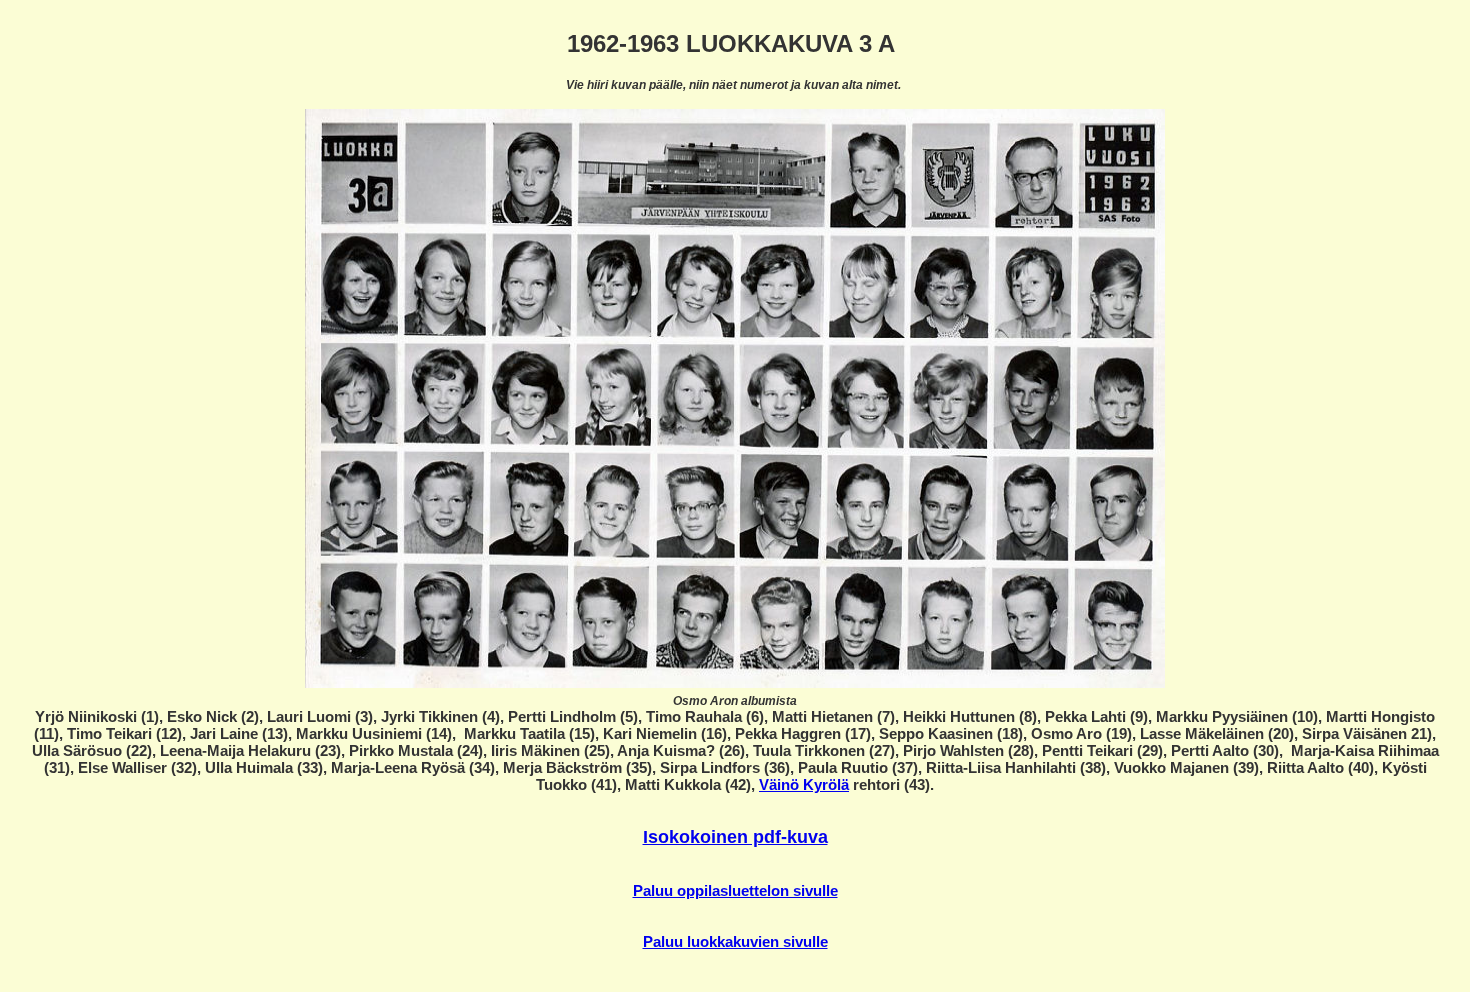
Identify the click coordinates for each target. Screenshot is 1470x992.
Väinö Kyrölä (804, 784)
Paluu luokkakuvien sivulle (735, 941)
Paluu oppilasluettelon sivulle (735, 890)
